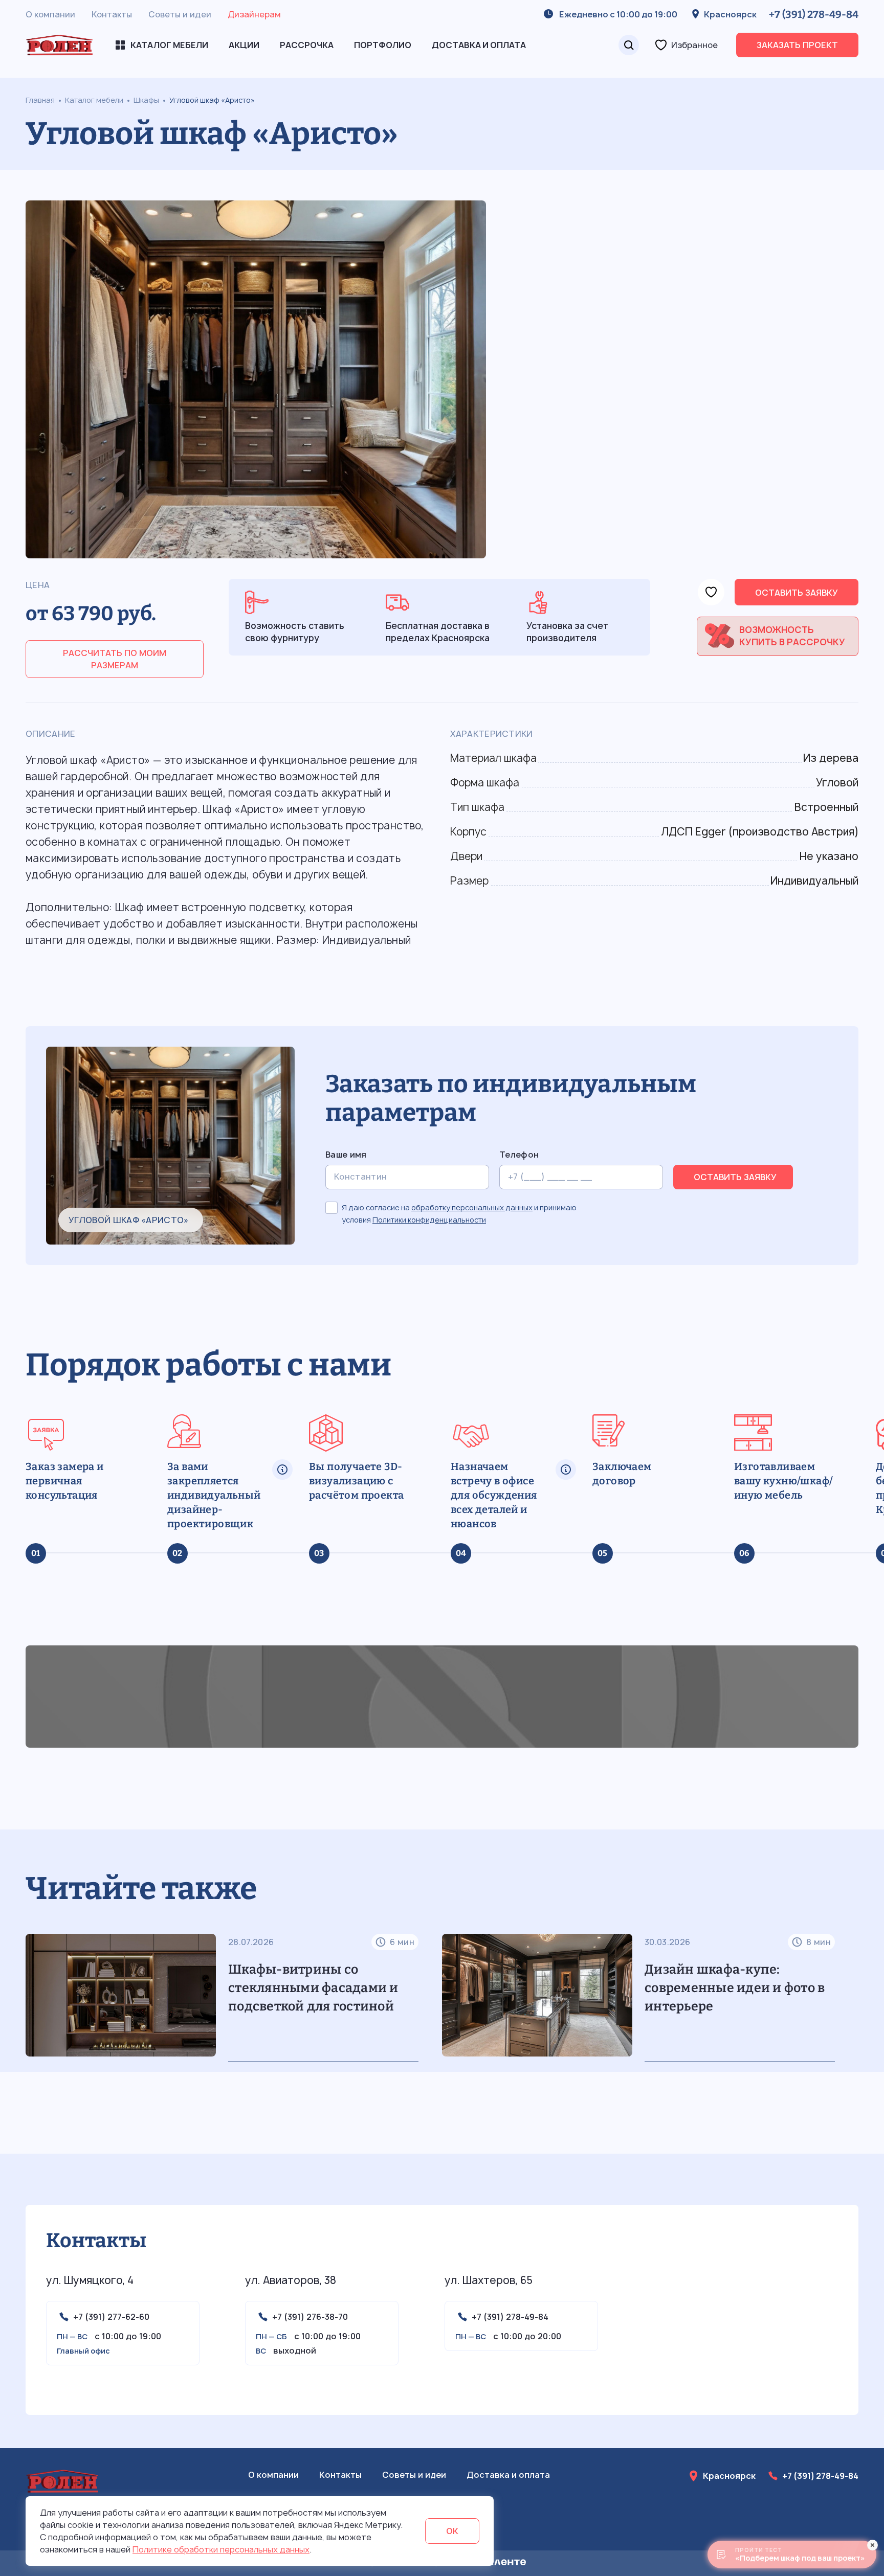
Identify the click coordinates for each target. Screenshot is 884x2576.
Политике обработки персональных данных (221, 2549)
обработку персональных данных (472, 1207)
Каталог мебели (94, 100)
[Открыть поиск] (629, 45)
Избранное (694, 45)
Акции (244, 45)
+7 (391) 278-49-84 (814, 14)
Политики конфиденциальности (429, 1220)
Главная (40, 100)
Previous (17, 1987)
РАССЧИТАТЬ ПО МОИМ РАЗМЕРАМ (115, 659)
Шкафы (146, 100)
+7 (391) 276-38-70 (310, 2317)
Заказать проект (797, 45)
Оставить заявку (797, 593)
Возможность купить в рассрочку (792, 636)
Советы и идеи (180, 14)
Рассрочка (307, 45)
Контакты (112, 14)
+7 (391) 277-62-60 (111, 2317)
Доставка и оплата (479, 45)
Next (850, 1987)
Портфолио (383, 45)
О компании (50, 14)
